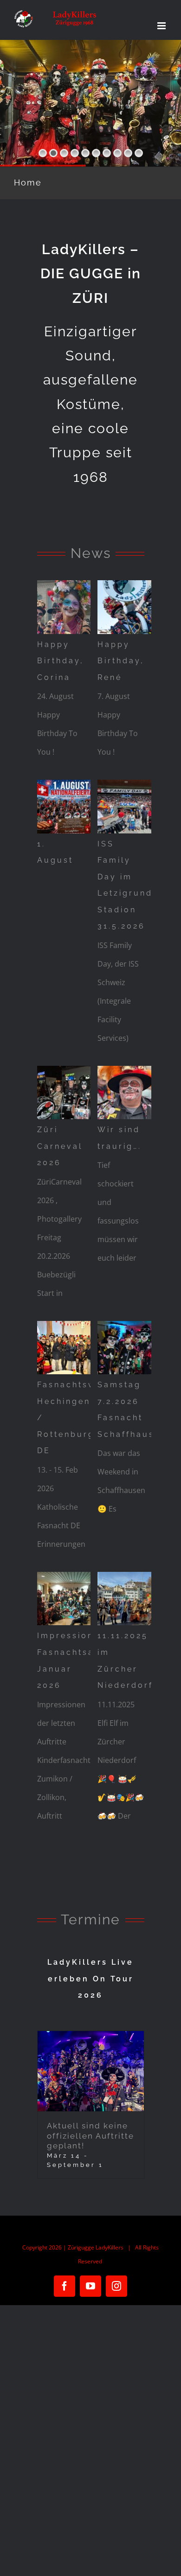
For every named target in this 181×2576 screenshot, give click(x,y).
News (91, 553)
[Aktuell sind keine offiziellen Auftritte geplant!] (91, 2071)
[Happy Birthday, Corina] (71, 607)
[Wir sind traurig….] (131, 1093)
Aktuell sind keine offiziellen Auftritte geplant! (90, 2136)
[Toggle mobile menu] (162, 26)
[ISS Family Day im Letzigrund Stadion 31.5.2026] (131, 807)
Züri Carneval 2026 (60, 1146)
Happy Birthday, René (121, 661)
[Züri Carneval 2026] (71, 1093)
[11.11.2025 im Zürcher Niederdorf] (131, 1599)
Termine (90, 1919)
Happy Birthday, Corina (61, 661)
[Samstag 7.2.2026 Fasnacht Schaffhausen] (131, 1348)
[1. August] (71, 807)
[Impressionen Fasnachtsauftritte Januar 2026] (71, 1599)
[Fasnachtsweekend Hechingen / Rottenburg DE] (71, 1348)
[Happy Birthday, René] (131, 607)
